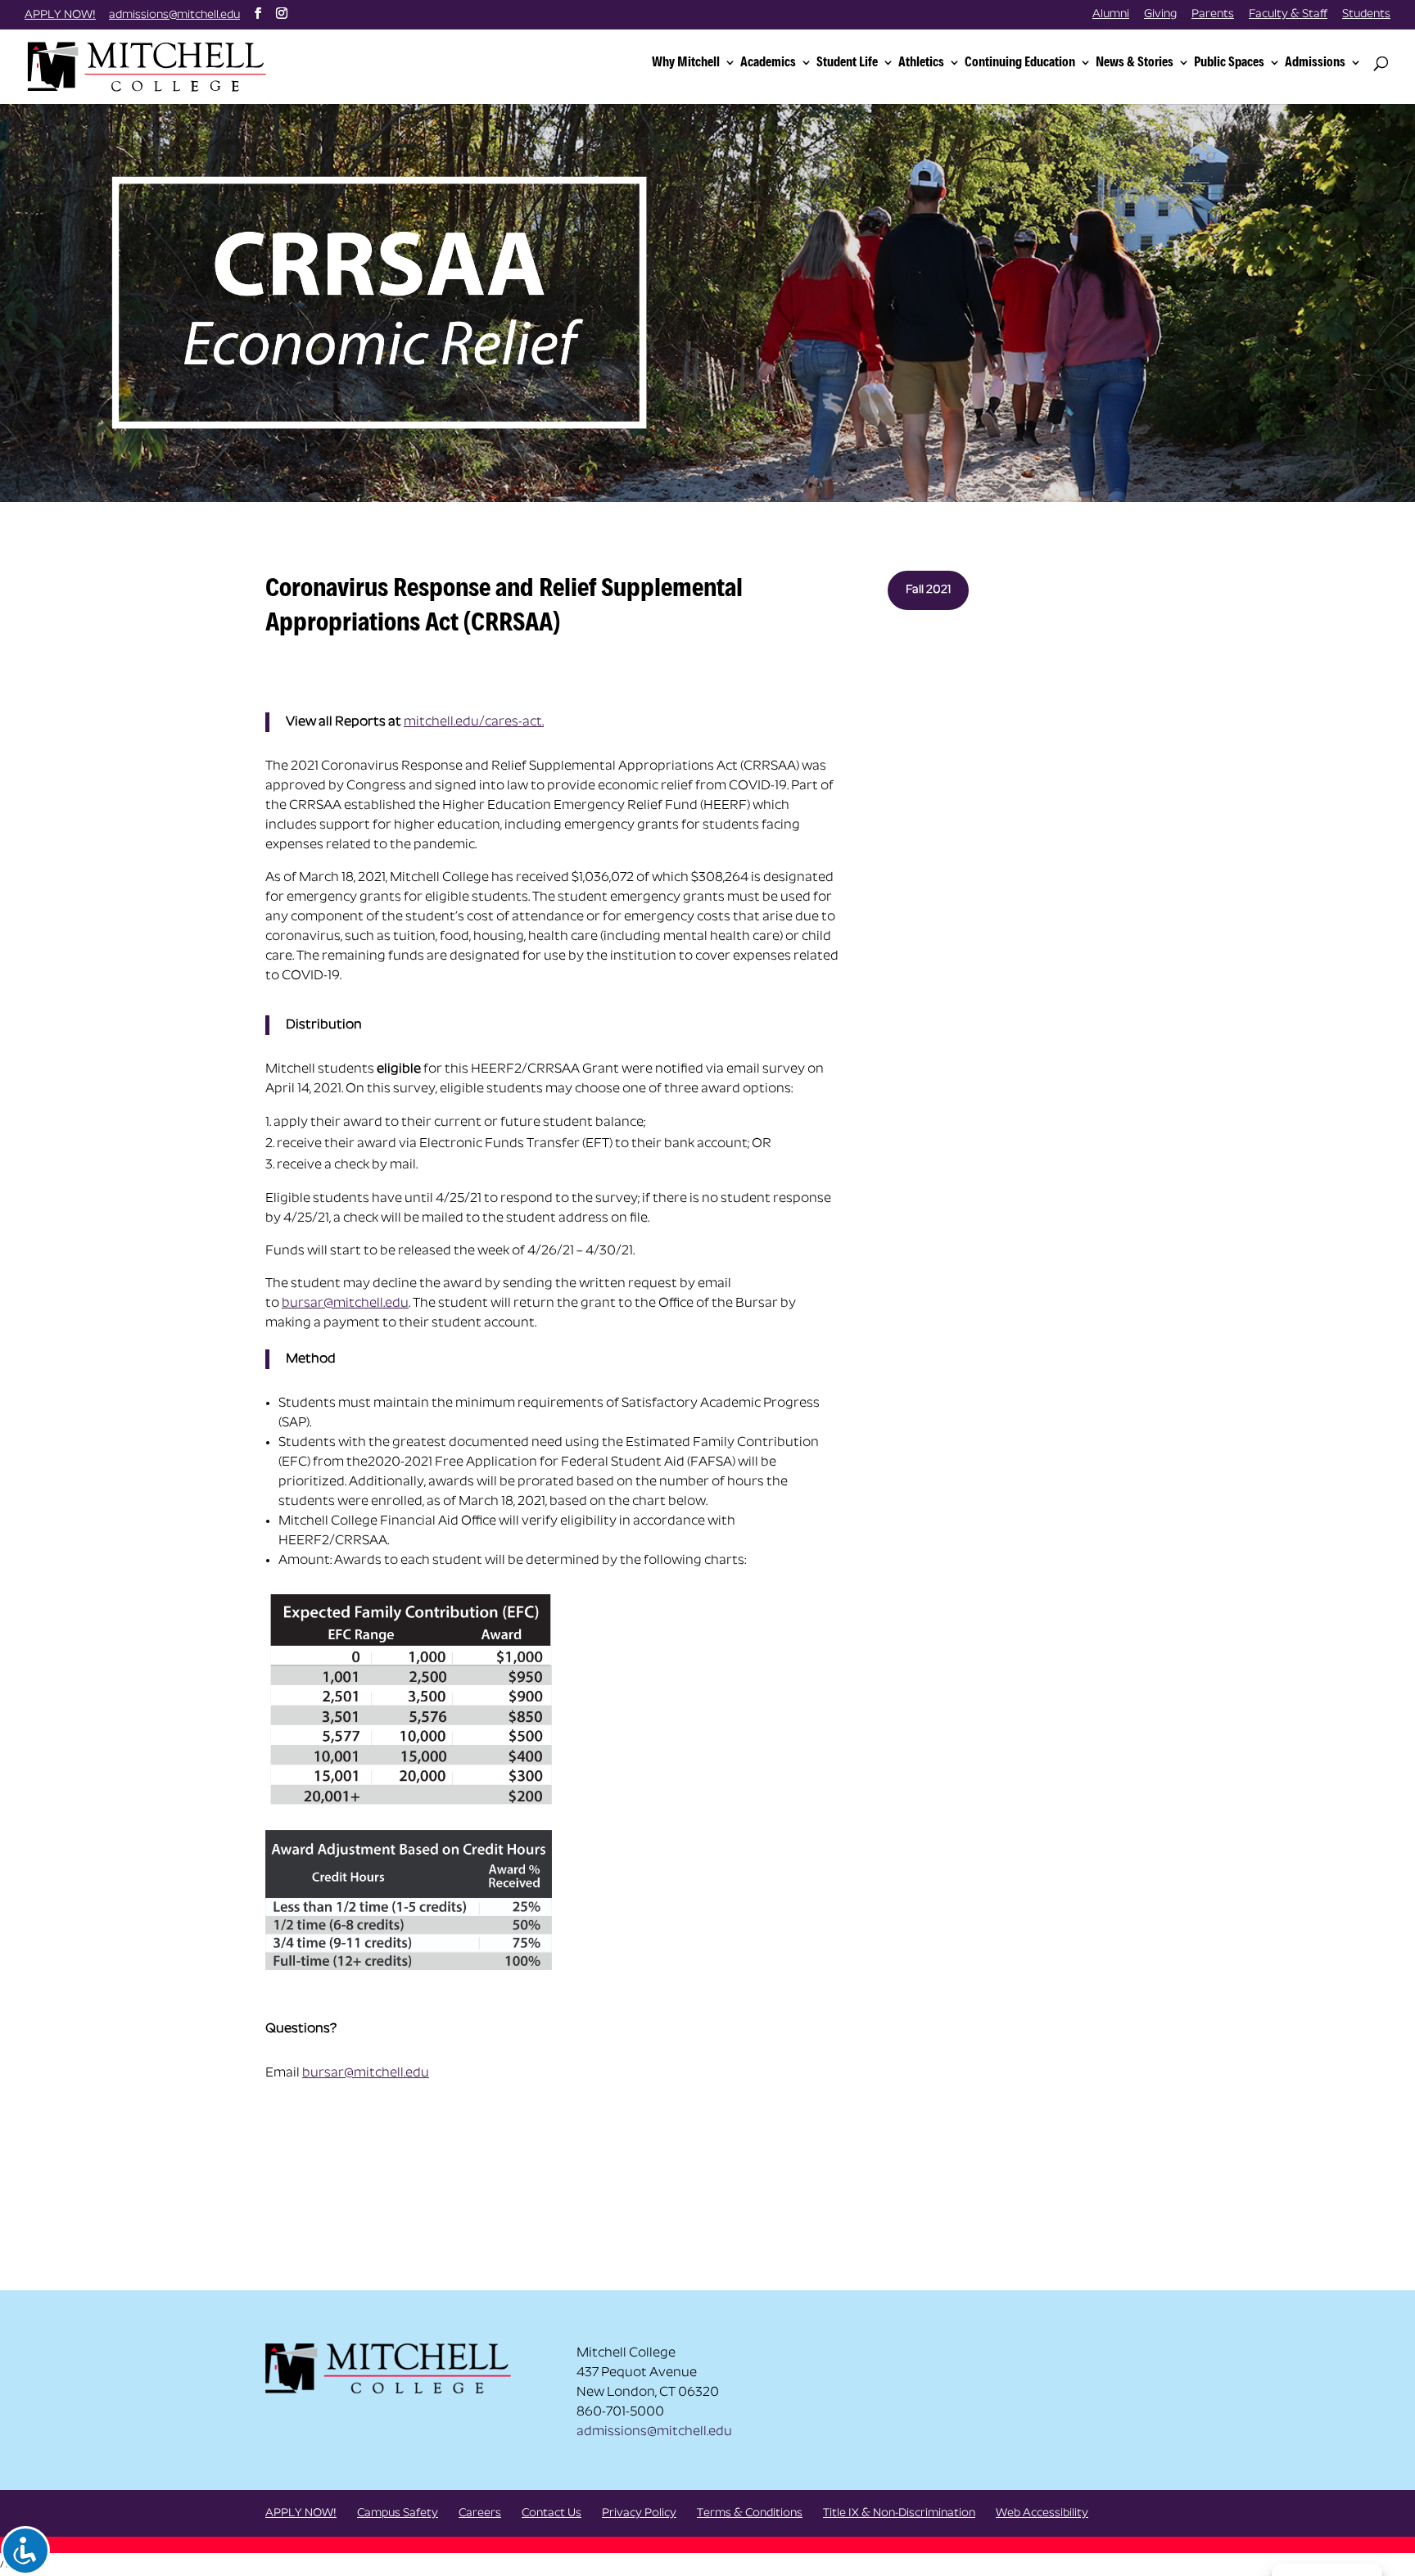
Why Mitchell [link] (686, 63)
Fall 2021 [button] (928, 590)
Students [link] (1366, 15)
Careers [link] (480, 2513)
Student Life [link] (847, 63)
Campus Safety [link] (398, 2513)
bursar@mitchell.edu (345, 1304)
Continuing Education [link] (1020, 63)
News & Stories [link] (1135, 63)
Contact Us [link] (552, 2513)
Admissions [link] (1315, 63)
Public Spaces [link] (1229, 63)
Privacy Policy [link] (639, 2513)
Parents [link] (1213, 15)
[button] (258, 14)
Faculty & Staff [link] (1288, 15)
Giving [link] (1160, 15)
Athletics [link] (921, 63)
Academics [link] (768, 63)
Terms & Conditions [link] (750, 2513)
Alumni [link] (1111, 15)
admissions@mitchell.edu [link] (654, 2432)
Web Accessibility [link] (1042, 2513)
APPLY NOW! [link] (60, 15)
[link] (150, 65)
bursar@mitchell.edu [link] (366, 2073)
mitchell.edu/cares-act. (474, 722)
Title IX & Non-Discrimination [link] (899, 2513)
